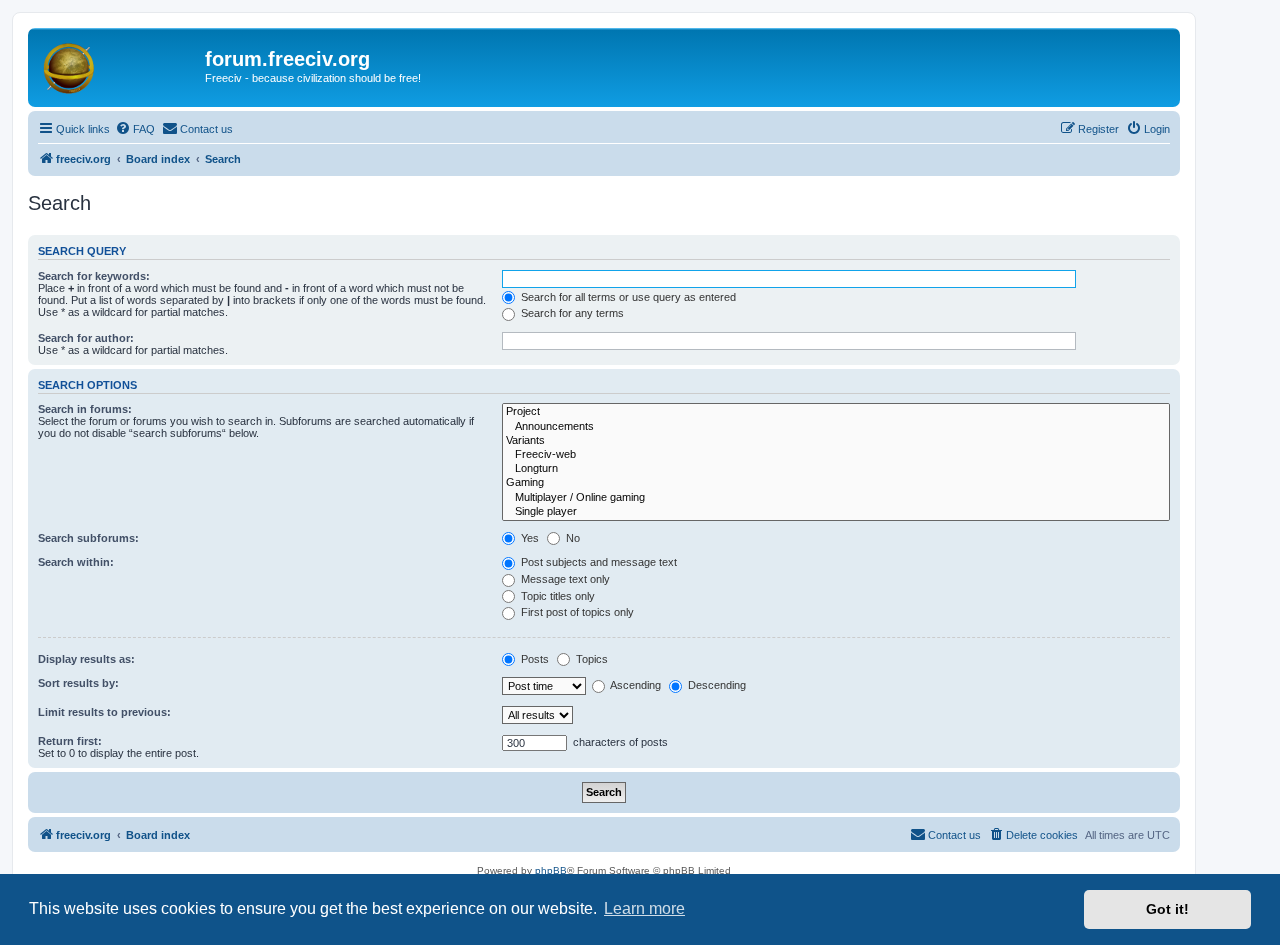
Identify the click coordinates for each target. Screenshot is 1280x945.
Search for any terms (571, 313)
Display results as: (86, 659)
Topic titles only (556, 596)
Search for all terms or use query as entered (627, 297)
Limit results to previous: (104, 712)
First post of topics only (576, 612)
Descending (715, 685)
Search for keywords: (94, 276)
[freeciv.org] (119, 65)
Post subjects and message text (597, 562)
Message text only (564, 579)
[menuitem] (135, 129)
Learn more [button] (644, 908)
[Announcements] (836, 427)
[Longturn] (836, 469)
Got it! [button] (1167, 909)
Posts (533, 659)
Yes (528, 538)
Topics (590, 659)
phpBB (551, 870)
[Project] (836, 412)
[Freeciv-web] (836, 455)
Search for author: (86, 338)
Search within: (76, 562)
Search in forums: (85, 409)
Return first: (70, 741)
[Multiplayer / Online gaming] (836, 498)
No (571, 538)
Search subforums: (88, 538)
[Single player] (836, 512)
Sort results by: (78, 683)
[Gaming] (836, 483)
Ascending (634, 685)
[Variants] (836, 441)
